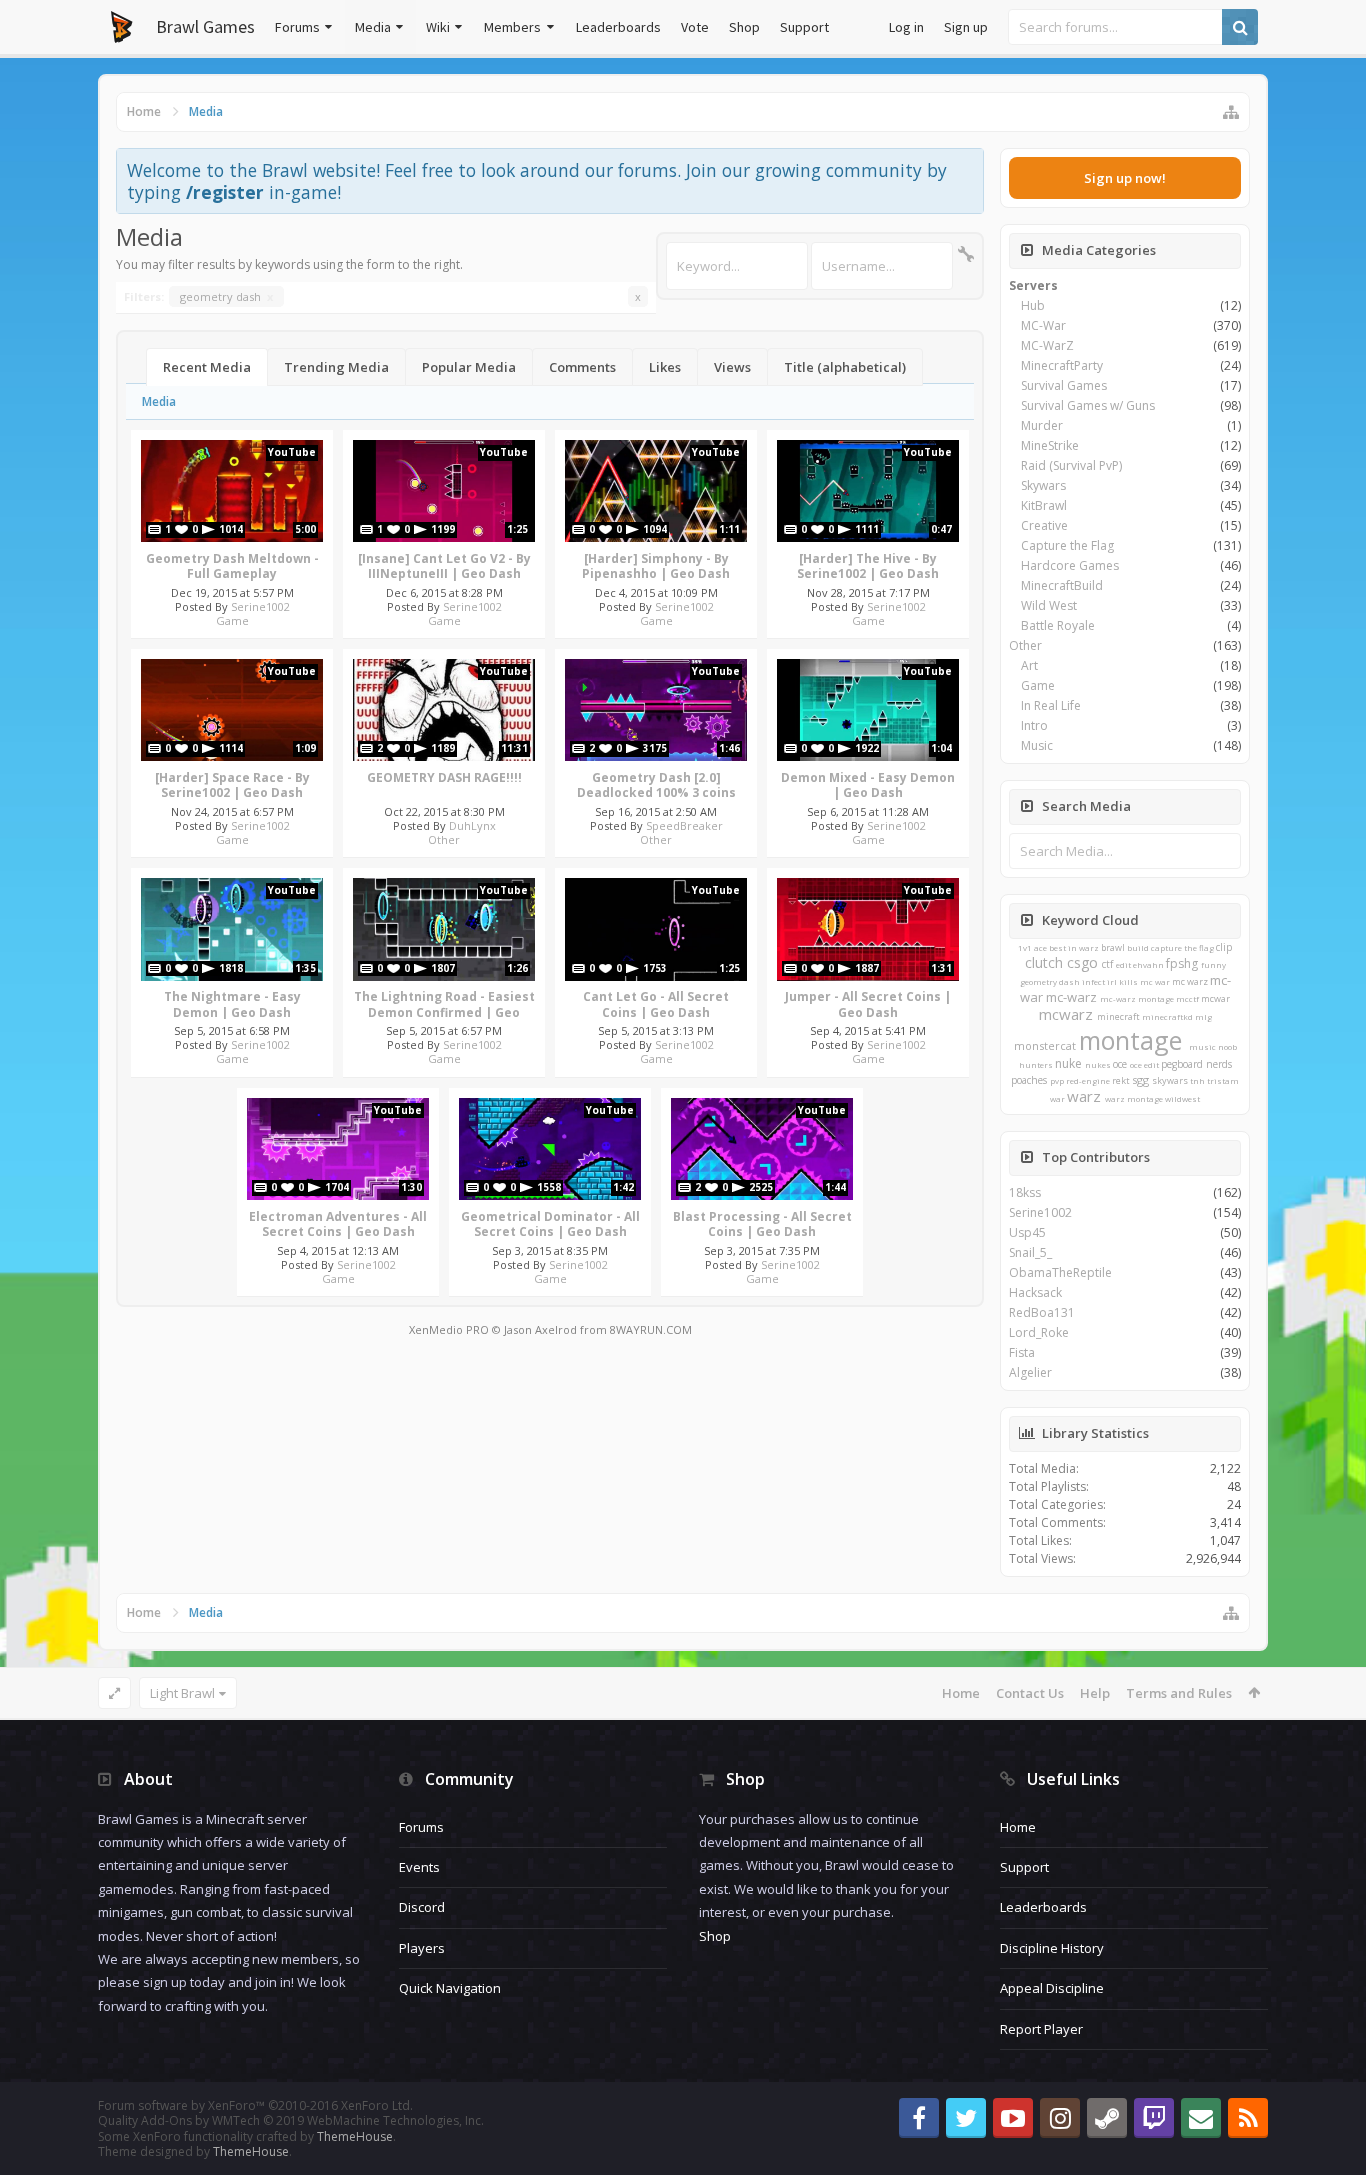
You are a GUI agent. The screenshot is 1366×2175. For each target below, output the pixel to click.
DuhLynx (472, 825)
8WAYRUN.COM (651, 1329)
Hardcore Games (1070, 565)
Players (422, 1948)
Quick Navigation (450, 1988)
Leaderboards (618, 27)
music (1202, 1046)
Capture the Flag (1067, 545)
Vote (695, 27)
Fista (1022, 1352)
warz (1084, 1096)
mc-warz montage (1137, 998)
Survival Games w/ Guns (1088, 405)
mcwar (1215, 998)
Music (1037, 745)
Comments (582, 367)
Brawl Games (205, 26)
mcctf (1187, 998)
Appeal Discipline (1052, 1988)
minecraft (1118, 1016)
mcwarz (1066, 1014)
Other (444, 839)
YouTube (292, 452)
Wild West (1049, 605)
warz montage (1134, 1098)
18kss (1025, 1192)
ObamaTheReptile (1060, 1272)
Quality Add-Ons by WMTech (291, 2120)
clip (1224, 947)
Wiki (438, 27)
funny (1213, 964)
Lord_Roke (1039, 1332)
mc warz (1190, 981)
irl (1112, 981)
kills (1128, 981)
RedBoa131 (1042, 1312)
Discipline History (1052, 1948)
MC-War (1043, 325)
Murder (1042, 425)
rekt (1121, 1080)
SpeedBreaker (684, 825)
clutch (1044, 962)
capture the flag (1182, 947)
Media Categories (1099, 250)
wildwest (1182, 1098)
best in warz (1074, 947)
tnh (1197, 1080)
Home (961, 1693)
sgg (1140, 1079)
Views (732, 367)
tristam (1223, 1080)
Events (419, 1867)
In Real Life (1051, 705)
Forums (297, 27)
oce (1120, 1064)
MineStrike (1050, 445)
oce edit (1144, 1064)
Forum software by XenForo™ (255, 2105)
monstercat (1045, 1045)
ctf (1107, 964)
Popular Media (469, 367)
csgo (1082, 962)
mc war (1155, 981)
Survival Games (1064, 385)
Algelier (1030, 1372)
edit (1123, 964)
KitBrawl (1044, 505)
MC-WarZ (1047, 345)
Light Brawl (182, 1693)
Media (373, 27)
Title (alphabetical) (845, 367)
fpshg (1182, 963)
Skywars (1043, 485)
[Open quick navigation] (1231, 112)
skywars (1170, 1080)
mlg (1203, 1016)
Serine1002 (260, 606)
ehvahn (1148, 964)
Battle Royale (1058, 625)
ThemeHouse (355, 2136)
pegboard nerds (1196, 1064)
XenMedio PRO (449, 1329)
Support (804, 27)
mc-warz (1071, 997)
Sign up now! (1125, 178)
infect (1093, 981)
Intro (1034, 725)
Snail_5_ (1030, 1252)
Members (512, 27)
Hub (1033, 305)
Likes (665, 367)
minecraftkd (1167, 1016)
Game (232, 620)
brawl (1113, 947)
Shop (744, 27)
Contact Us (1030, 1693)
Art (1029, 665)
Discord (422, 1907)
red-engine (1088, 1080)
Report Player (1041, 2029)
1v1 (1025, 947)
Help (1095, 1693)
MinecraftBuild (1062, 585)
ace (1040, 947)
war (1057, 1098)
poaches (1029, 1080)
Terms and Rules (1179, 1693)
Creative (1044, 525)
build (1138, 947)
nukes (1098, 1064)
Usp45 (1027, 1232)
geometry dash (226, 296)
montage (1130, 1040)
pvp (1057, 1080)
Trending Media (336, 367)
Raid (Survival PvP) (1071, 465)
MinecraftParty (1062, 365)
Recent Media (207, 367)
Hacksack (1035, 1292)
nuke (1068, 1063)
